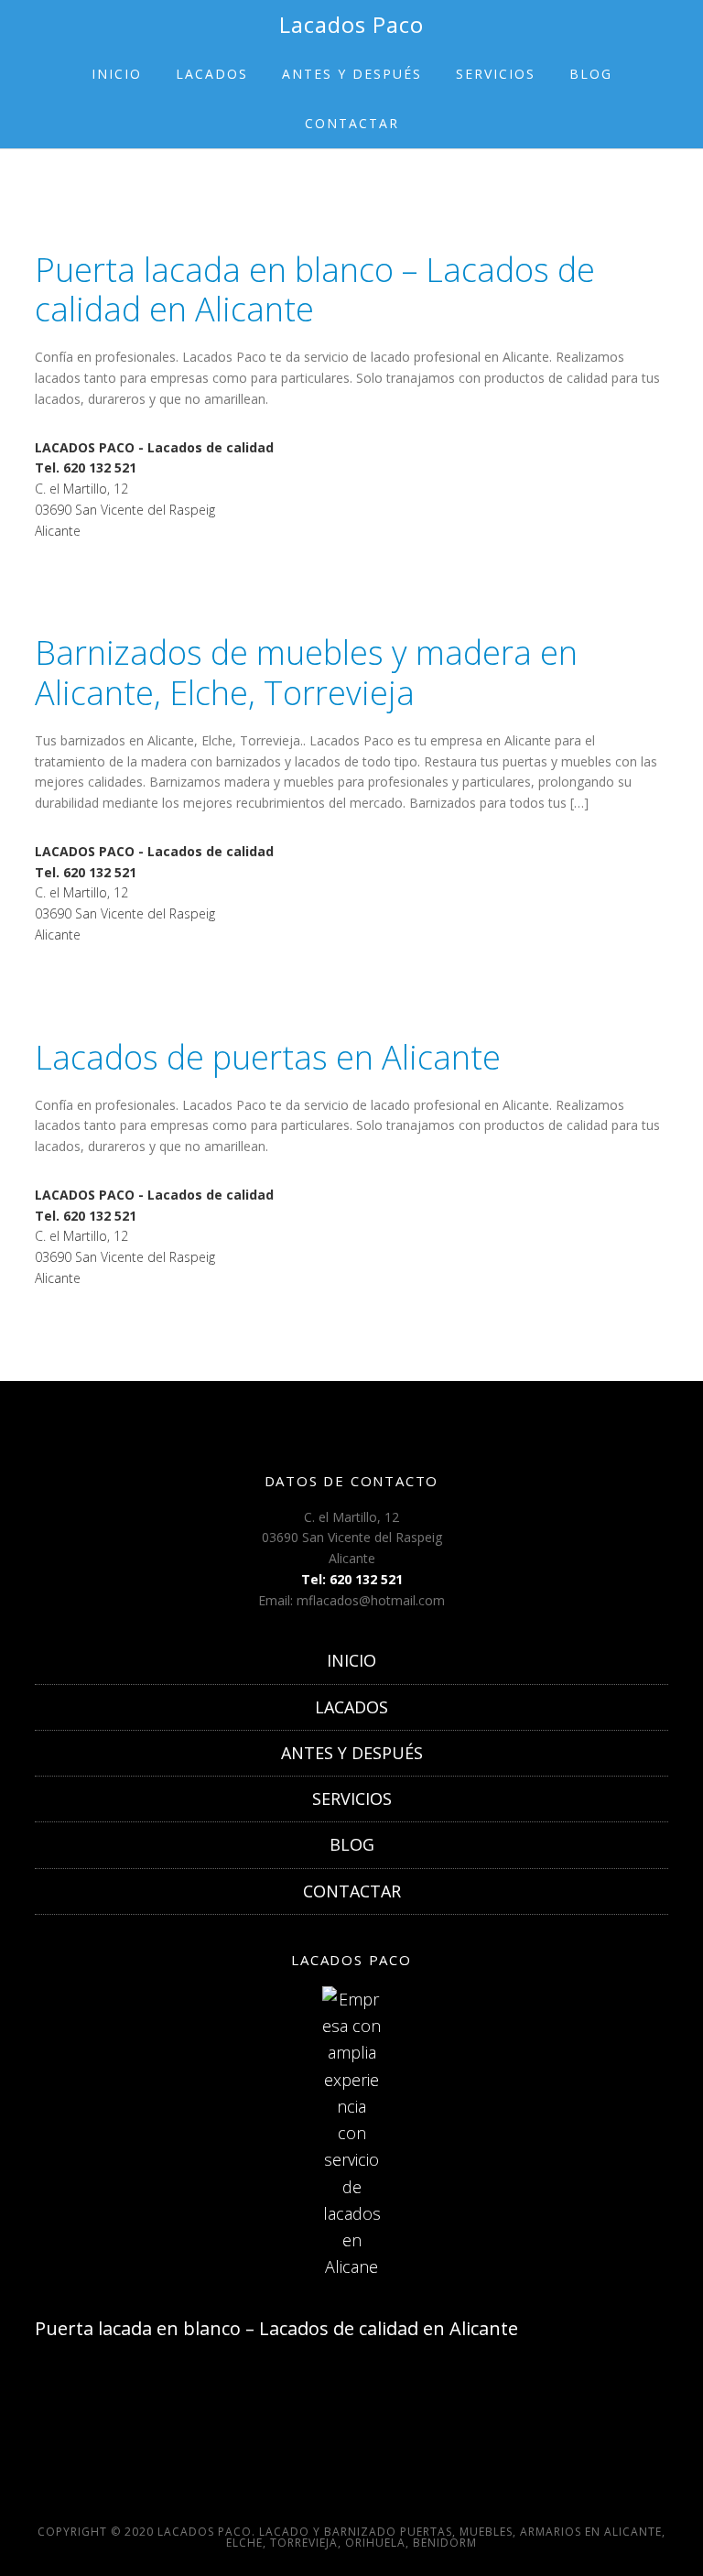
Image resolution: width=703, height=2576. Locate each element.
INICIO (351, 1660)
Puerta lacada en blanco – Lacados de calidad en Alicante (315, 289)
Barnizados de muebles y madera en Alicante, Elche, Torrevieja (306, 672)
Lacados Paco (351, 24)
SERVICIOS (352, 1799)
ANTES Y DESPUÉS (352, 1753)
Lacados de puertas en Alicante (268, 1057)
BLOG (352, 1844)
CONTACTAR (352, 1891)
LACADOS (351, 1707)
